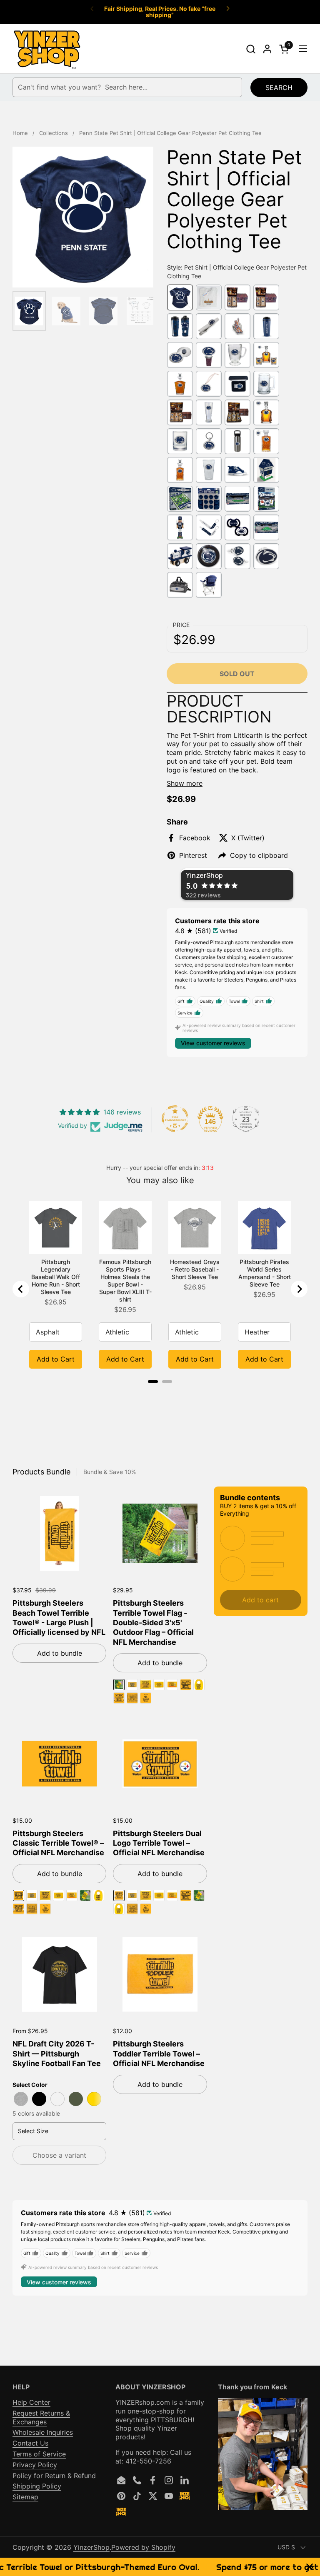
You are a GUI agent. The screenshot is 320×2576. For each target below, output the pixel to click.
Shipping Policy (37, 2486)
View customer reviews (213, 1043)
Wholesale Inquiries (43, 2432)
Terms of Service (39, 2454)
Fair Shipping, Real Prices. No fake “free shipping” (160, 12)
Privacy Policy (35, 2465)
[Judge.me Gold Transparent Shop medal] (175, 1119)
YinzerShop (91, 2547)
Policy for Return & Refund (54, 2476)
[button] (251, 49)
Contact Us (30, 2443)
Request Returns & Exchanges (41, 2417)
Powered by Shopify (143, 2547)
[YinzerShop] (47, 49)
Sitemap (25, 2497)
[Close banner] (310, 2567)
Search (279, 87)
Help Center (31, 2402)
